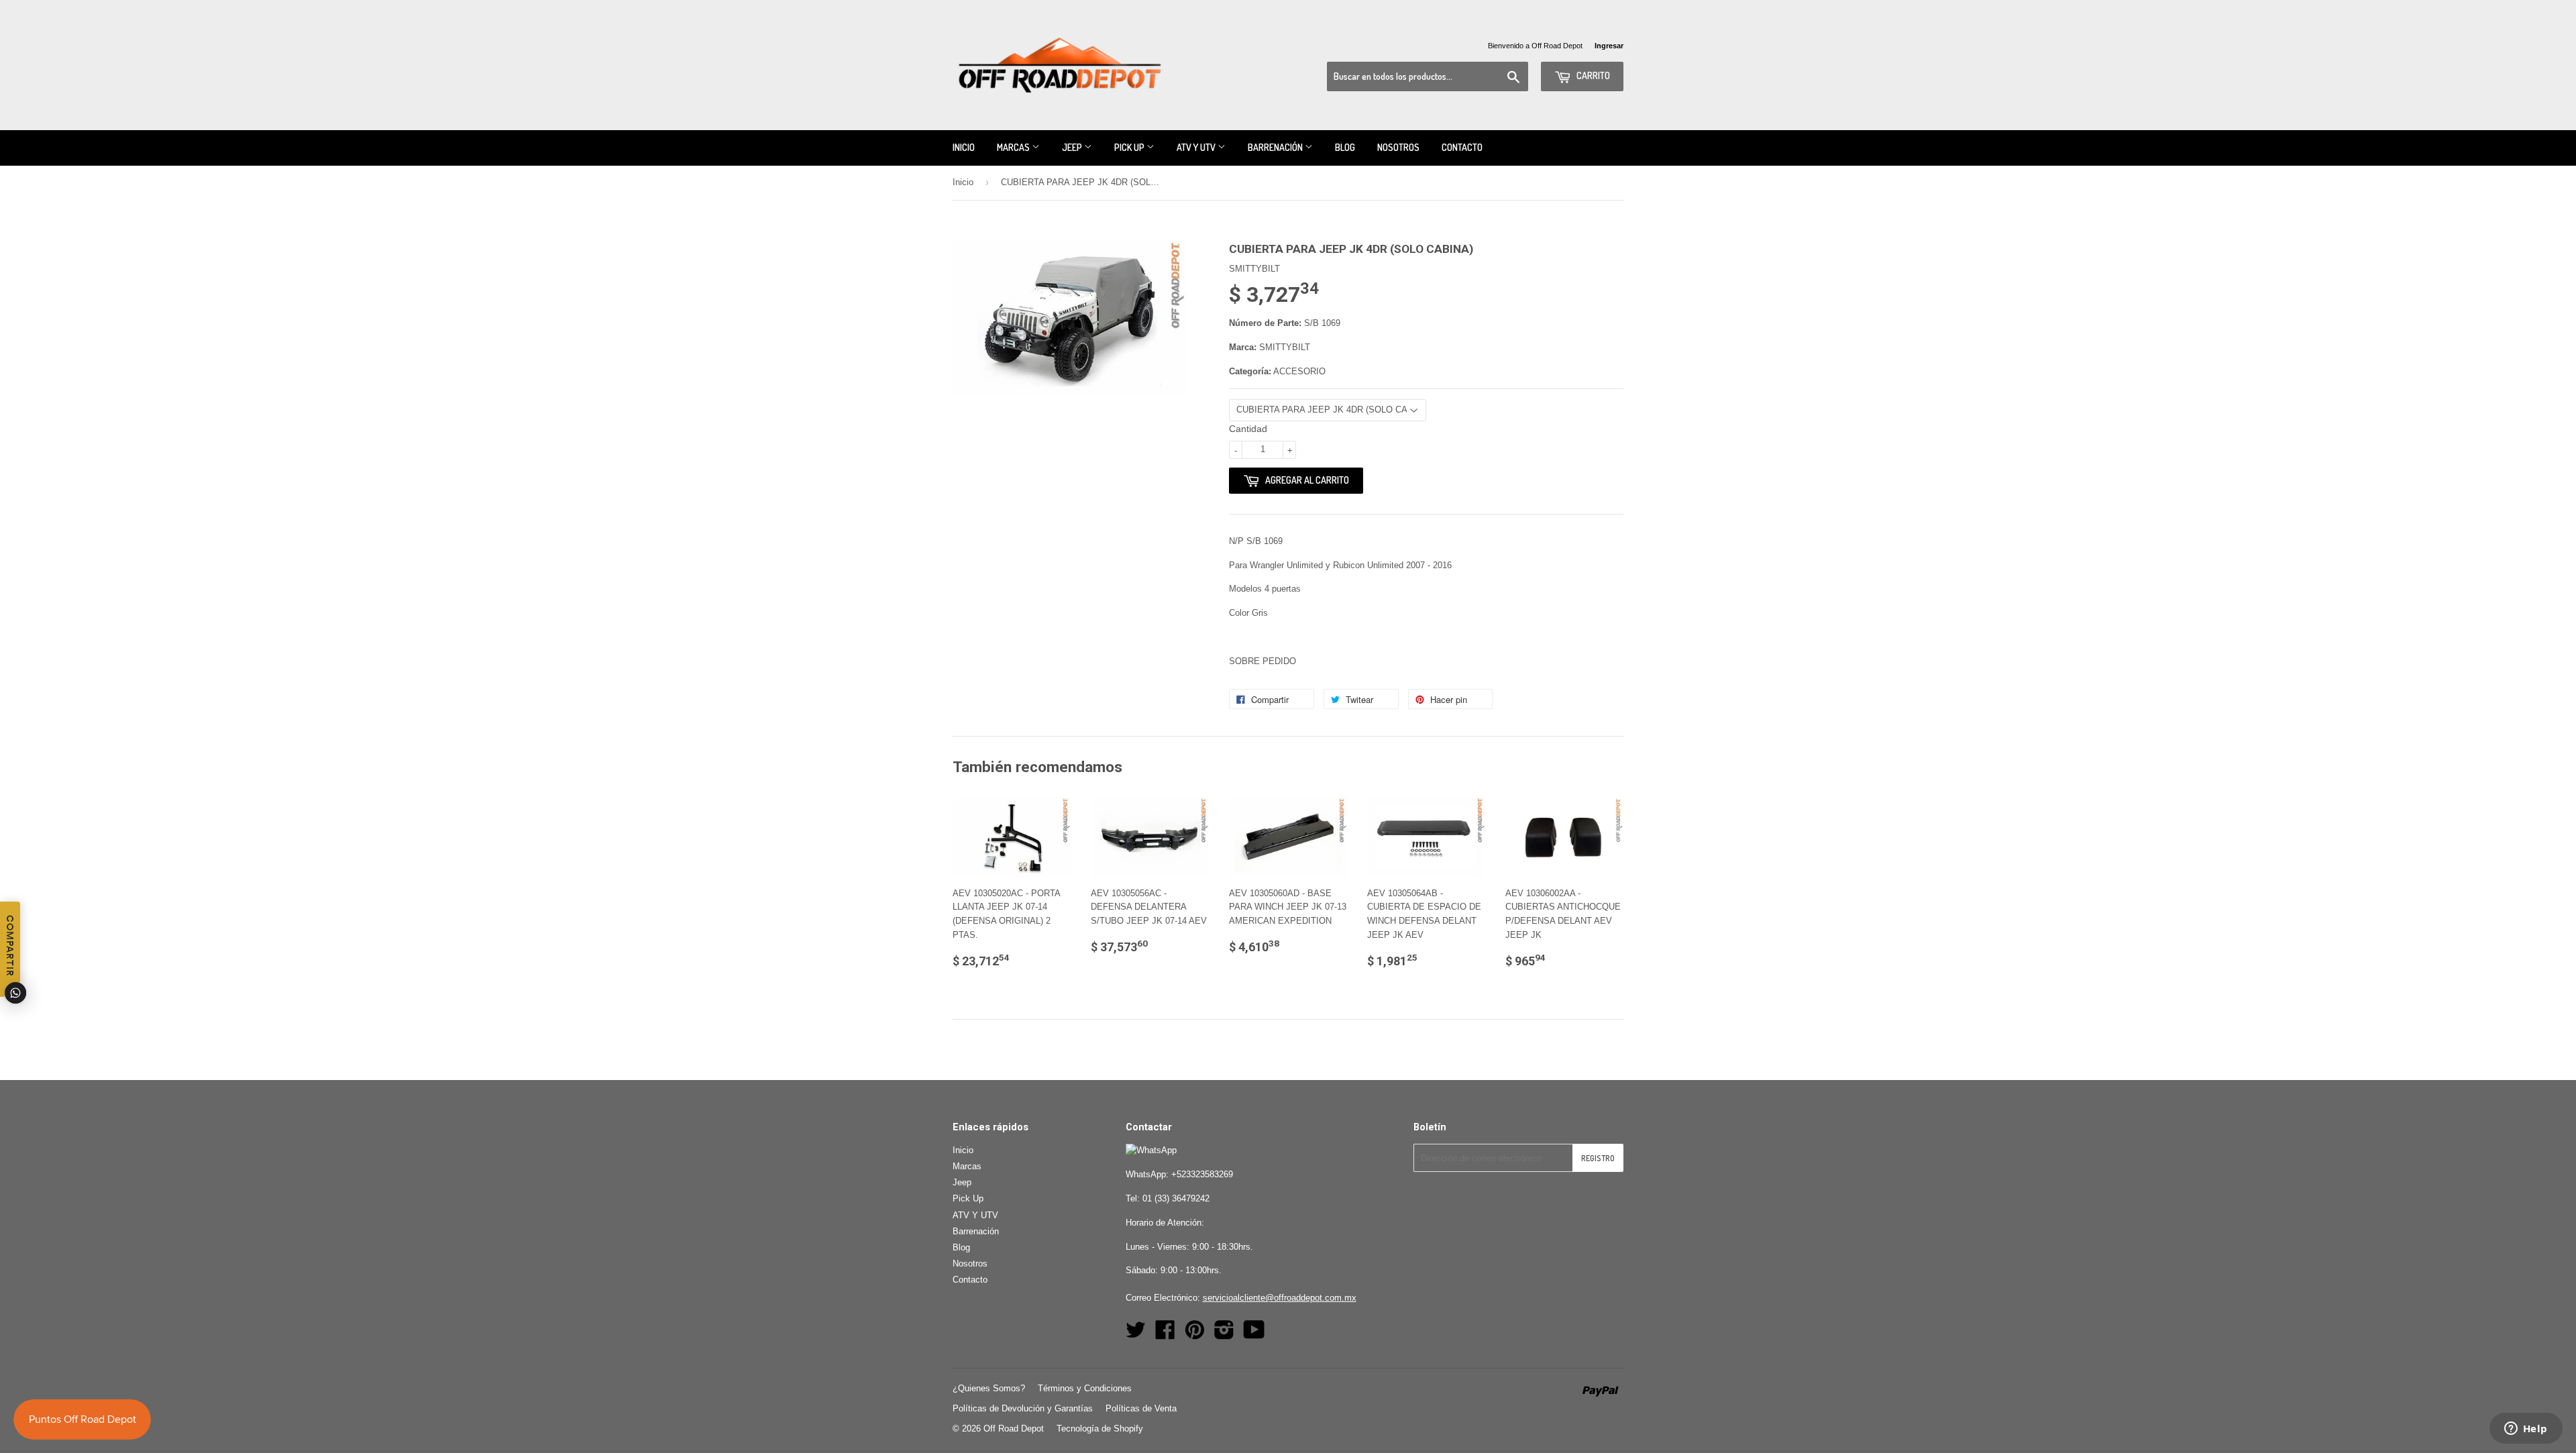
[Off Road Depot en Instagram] (1224, 1335)
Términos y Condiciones (1085, 1388)
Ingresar (1609, 46)
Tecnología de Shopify (1100, 1429)
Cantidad (1248, 429)
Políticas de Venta (1141, 1408)
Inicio (964, 147)
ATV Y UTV (1197, 147)
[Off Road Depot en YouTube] (1254, 1335)
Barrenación (1276, 147)
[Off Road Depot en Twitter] (1136, 1335)
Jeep (1073, 147)
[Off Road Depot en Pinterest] (1195, 1335)
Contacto (1462, 147)
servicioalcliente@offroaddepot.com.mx (1280, 1298)
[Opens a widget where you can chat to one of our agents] (2526, 1430)
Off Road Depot (1014, 1429)
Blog (1345, 147)
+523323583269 (1202, 1174)
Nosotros (1398, 147)
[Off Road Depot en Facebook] (1165, 1335)
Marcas (1014, 147)
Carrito (1592, 75)
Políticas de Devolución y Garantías (1023, 1408)
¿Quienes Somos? (989, 1388)
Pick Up (1130, 147)
